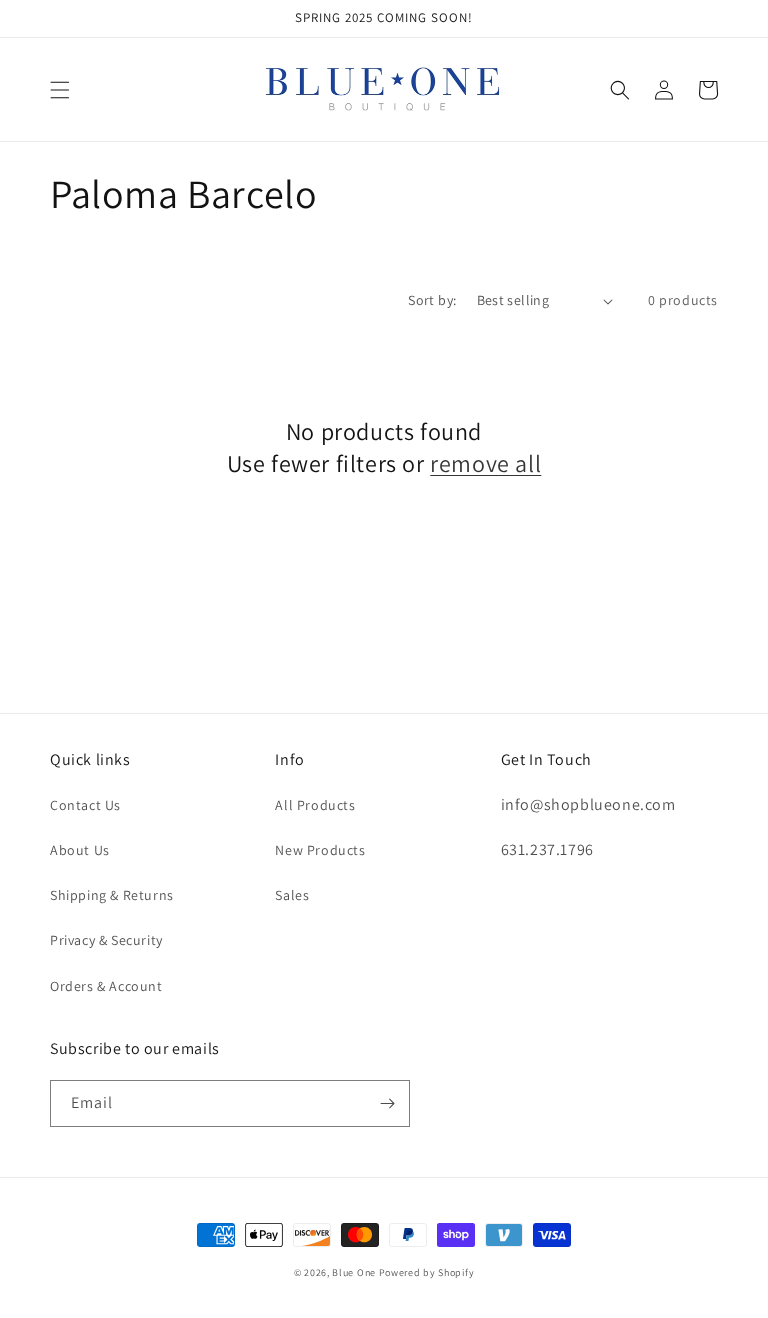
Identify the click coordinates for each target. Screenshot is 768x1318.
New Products (320, 850)
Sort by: (432, 300)
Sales (292, 895)
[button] (60, 90)
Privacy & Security (106, 940)
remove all (485, 463)
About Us (80, 850)
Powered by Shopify (427, 1272)
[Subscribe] (387, 1103)
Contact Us (85, 805)
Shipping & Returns (112, 895)
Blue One (354, 1272)
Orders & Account (106, 986)
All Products (315, 805)
